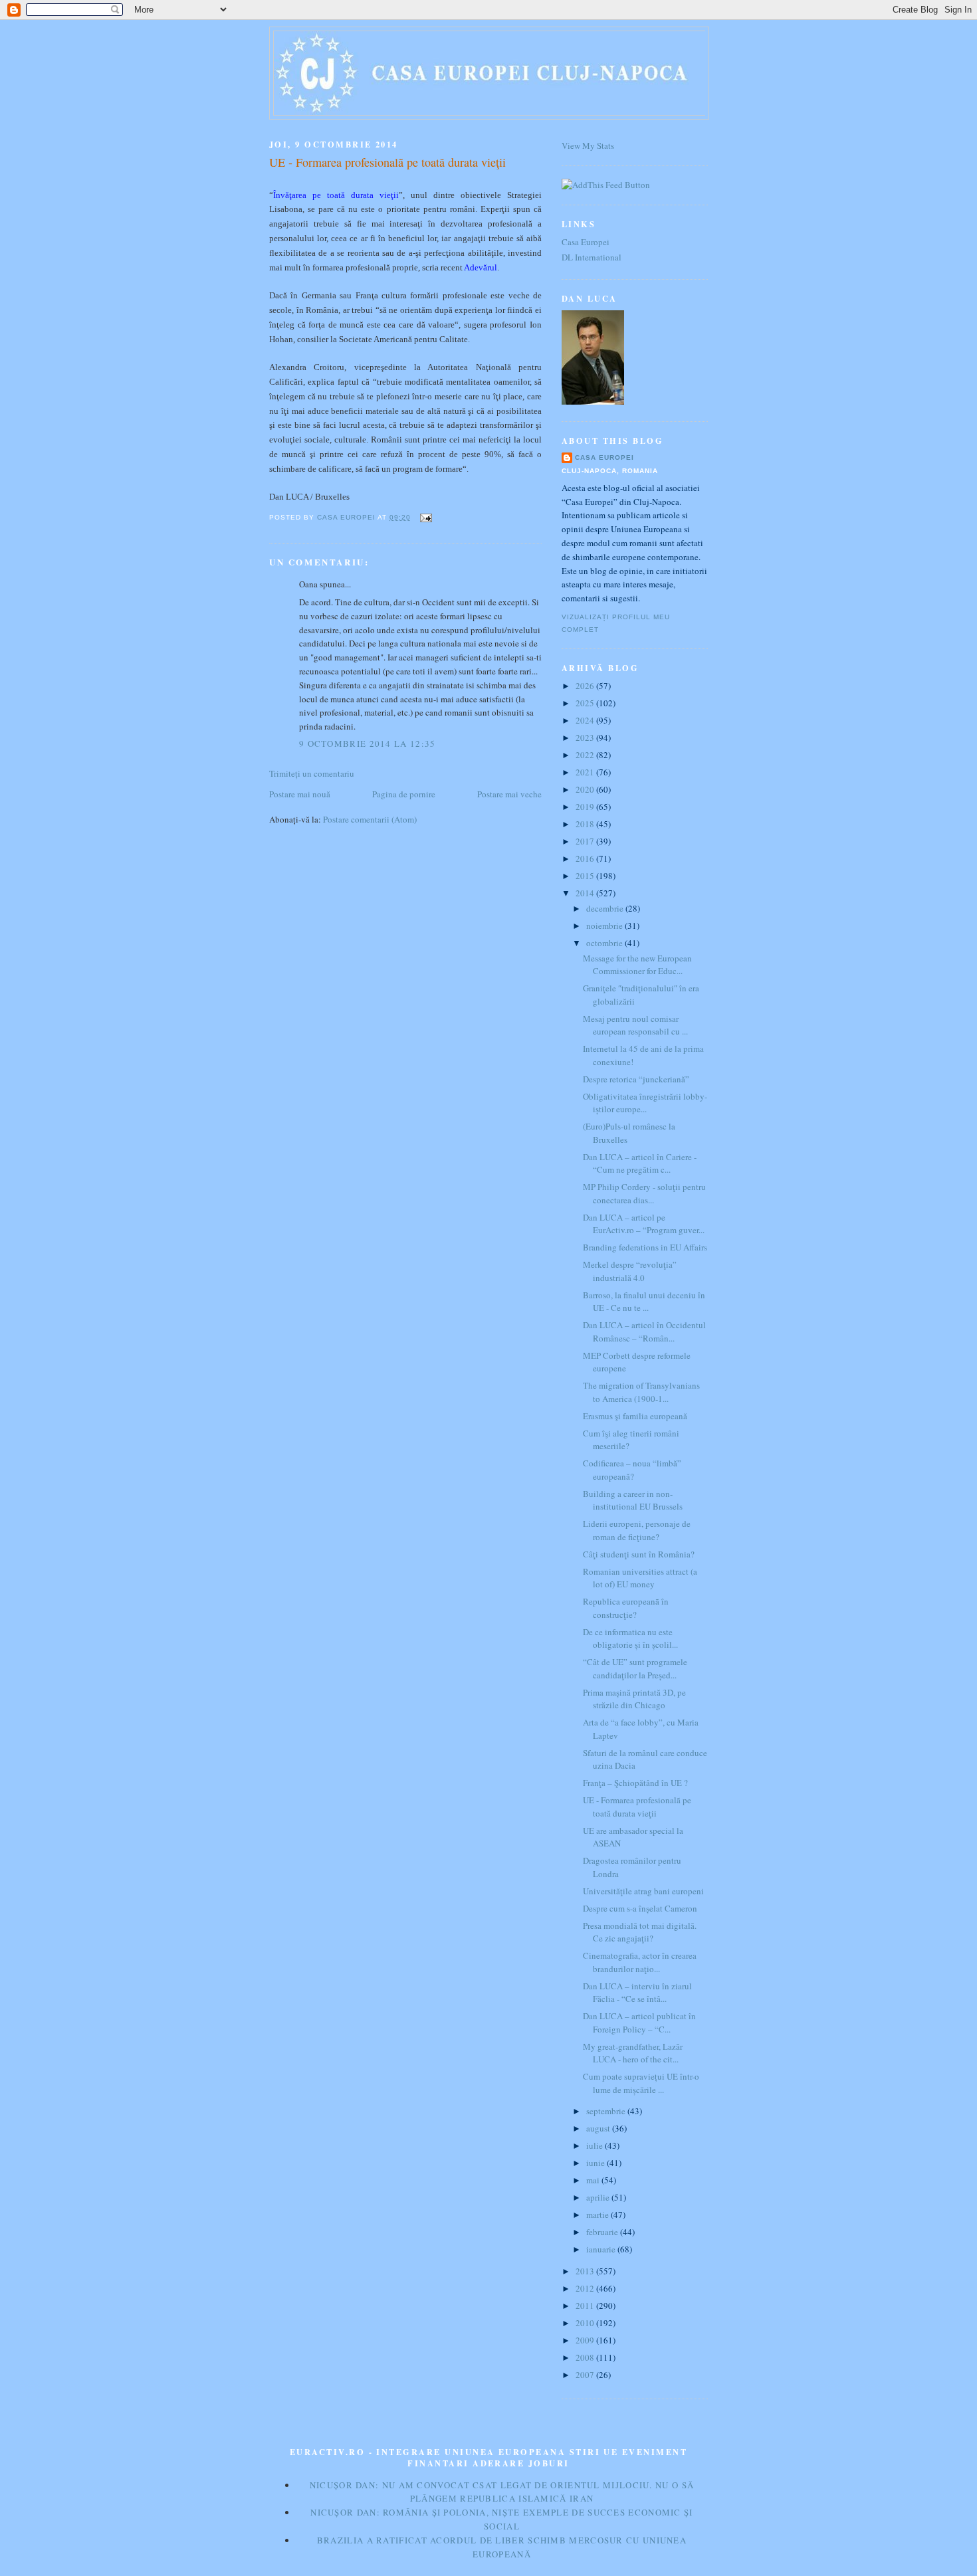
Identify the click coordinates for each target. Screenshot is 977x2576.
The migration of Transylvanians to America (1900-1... (641, 1392)
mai (594, 2180)
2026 (586, 686)
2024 (586, 720)
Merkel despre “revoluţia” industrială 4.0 (630, 1271)
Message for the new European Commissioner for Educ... (637, 965)
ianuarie (602, 2249)
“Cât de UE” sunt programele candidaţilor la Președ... (635, 1668)
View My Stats (588, 146)
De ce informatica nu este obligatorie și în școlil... (630, 1638)
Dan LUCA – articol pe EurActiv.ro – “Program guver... (644, 1224)
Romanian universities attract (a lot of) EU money (640, 1578)
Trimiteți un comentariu (312, 773)
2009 (586, 2340)
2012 (586, 2288)
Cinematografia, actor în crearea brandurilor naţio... (640, 1962)
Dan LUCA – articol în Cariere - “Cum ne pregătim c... (640, 1163)
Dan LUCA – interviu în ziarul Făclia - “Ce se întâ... (637, 1993)
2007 (586, 2375)
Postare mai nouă (300, 794)
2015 (586, 876)
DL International (592, 257)
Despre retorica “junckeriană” (636, 1079)
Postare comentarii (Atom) (370, 819)
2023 (586, 738)
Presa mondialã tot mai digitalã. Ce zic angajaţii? (640, 1932)
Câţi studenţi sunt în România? (639, 1554)
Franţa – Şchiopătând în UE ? (635, 1783)
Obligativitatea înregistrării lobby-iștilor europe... (645, 1103)
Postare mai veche (509, 794)
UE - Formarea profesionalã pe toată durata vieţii (637, 1807)
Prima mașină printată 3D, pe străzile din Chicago (634, 1699)
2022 (586, 755)
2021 (586, 772)
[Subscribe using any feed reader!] (606, 185)
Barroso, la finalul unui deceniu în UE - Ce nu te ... (644, 1302)
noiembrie (605, 926)
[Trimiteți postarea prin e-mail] (425, 517)
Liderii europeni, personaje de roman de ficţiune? (637, 1530)
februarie (603, 2232)
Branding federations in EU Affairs (645, 1247)
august (599, 2128)
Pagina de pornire (404, 794)
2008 (586, 2357)
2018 (586, 824)
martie (598, 2215)
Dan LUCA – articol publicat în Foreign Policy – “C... (639, 2023)
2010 (586, 2323)
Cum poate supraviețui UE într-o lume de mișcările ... (641, 2083)
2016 (586, 858)
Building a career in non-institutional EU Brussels (633, 1500)
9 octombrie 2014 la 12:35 (368, 743)
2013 (586, 2271)
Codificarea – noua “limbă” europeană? (632, 1470)
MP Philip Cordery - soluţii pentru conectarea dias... (644, 1193)
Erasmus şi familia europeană (635, 1416)
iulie (596, 2145)
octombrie (605, 943)
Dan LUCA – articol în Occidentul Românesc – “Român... (644, 1332)
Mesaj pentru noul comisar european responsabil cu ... (635, 1025)
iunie (597, 2163)
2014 (586, 893)
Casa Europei (586, 242)
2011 (586, 2306)
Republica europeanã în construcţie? (626, 1608)
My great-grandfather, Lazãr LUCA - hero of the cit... (633, 2053)
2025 (586, 703)
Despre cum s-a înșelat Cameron (640, 1908)
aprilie (599, 2197)
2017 (586, 841)
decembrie (606, 908)
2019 (586, 807)
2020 (586, 789)
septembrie (607, 2111)
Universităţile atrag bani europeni (643, 1891)
